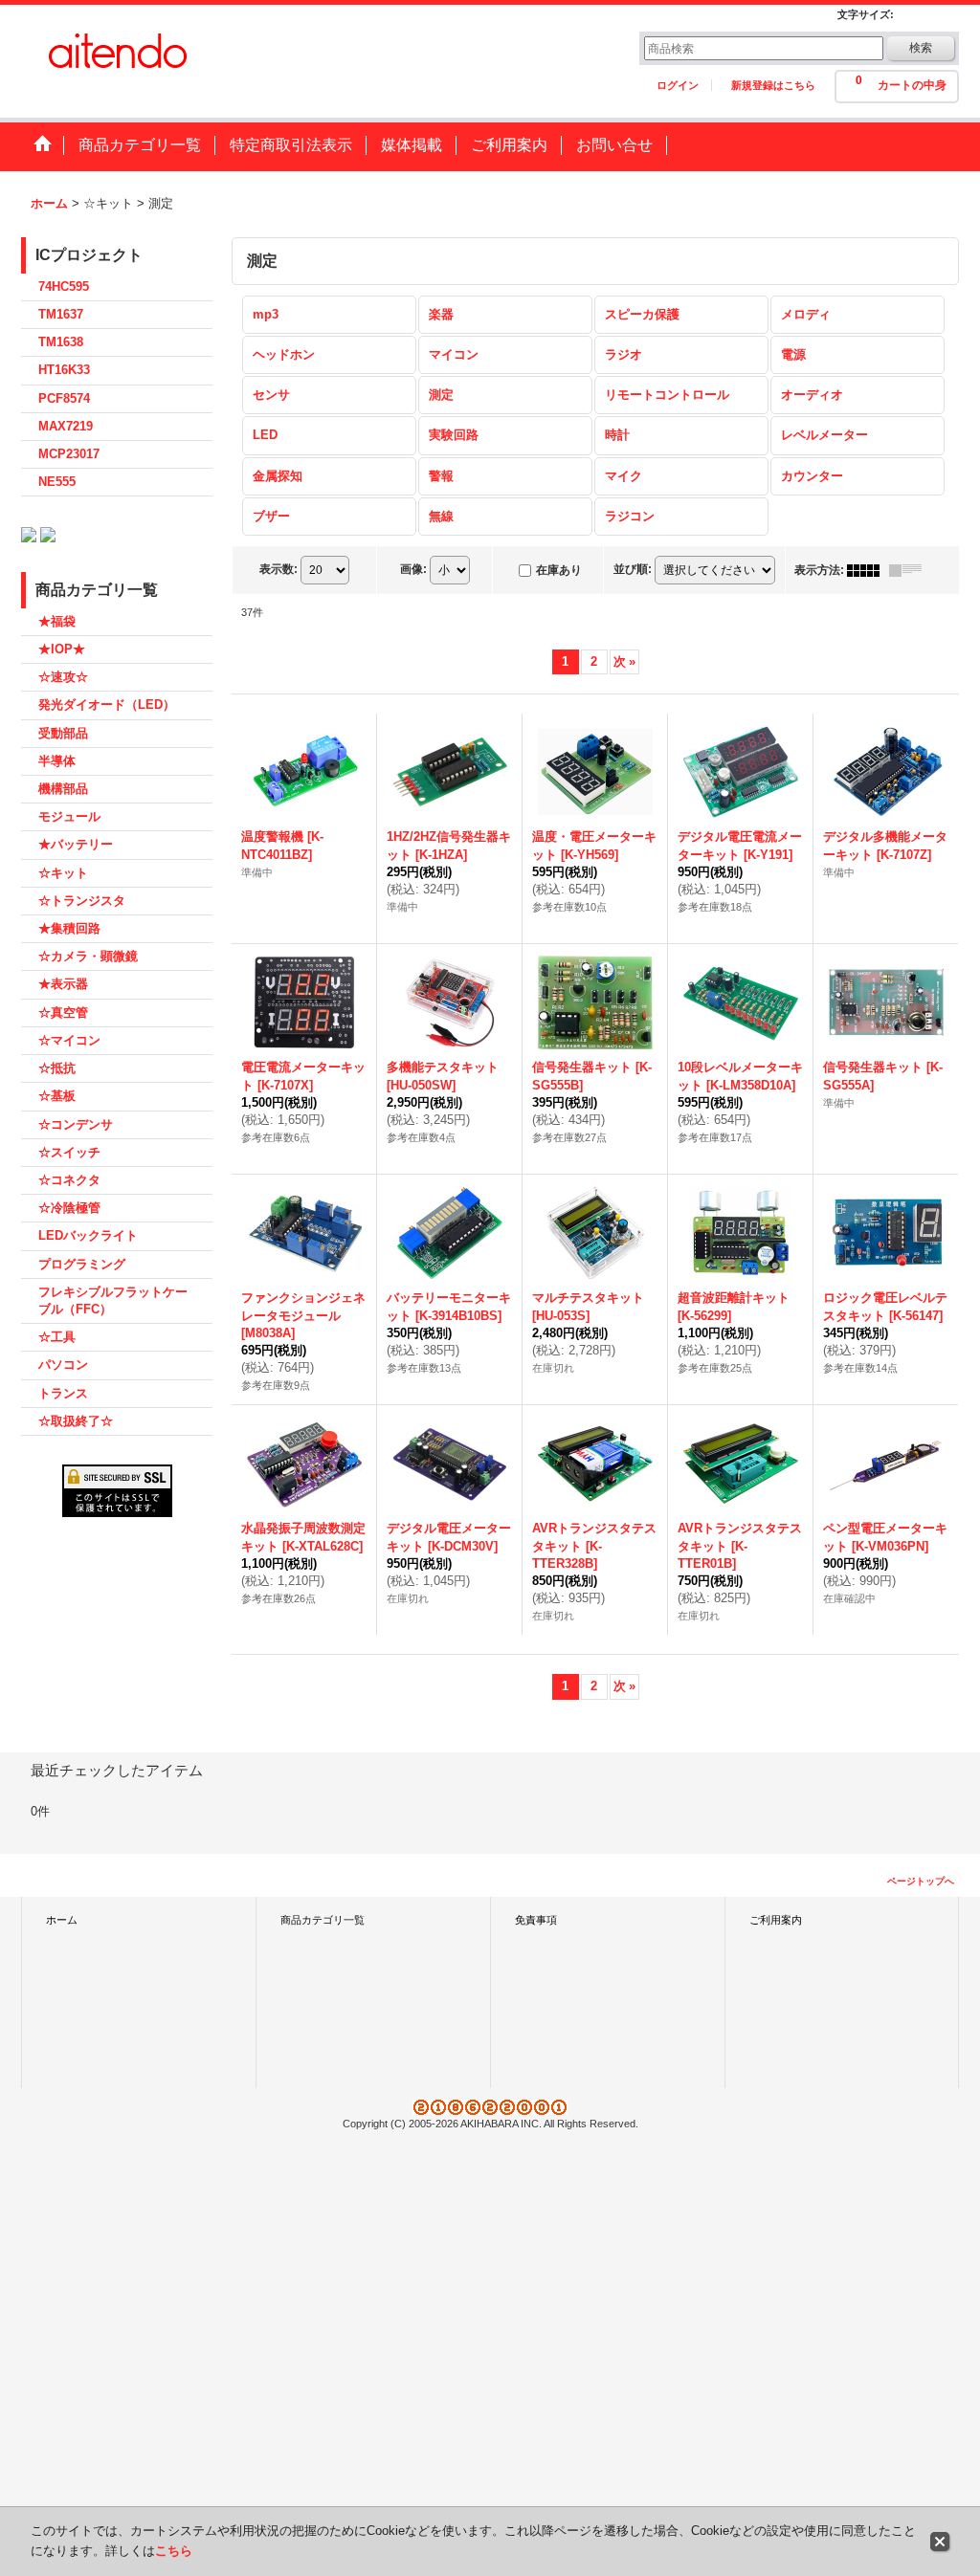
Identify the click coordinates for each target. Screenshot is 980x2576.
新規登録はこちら (773, 85)
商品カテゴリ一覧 (323, 1920)
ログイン (678, 85)
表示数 (278, 569)
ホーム (62, 1920)
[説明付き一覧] (910, 570)
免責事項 (536, 1920)
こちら (174, 2551)
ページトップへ (921, 1881)
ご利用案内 (776, 1920)
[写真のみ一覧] (868, 570)
